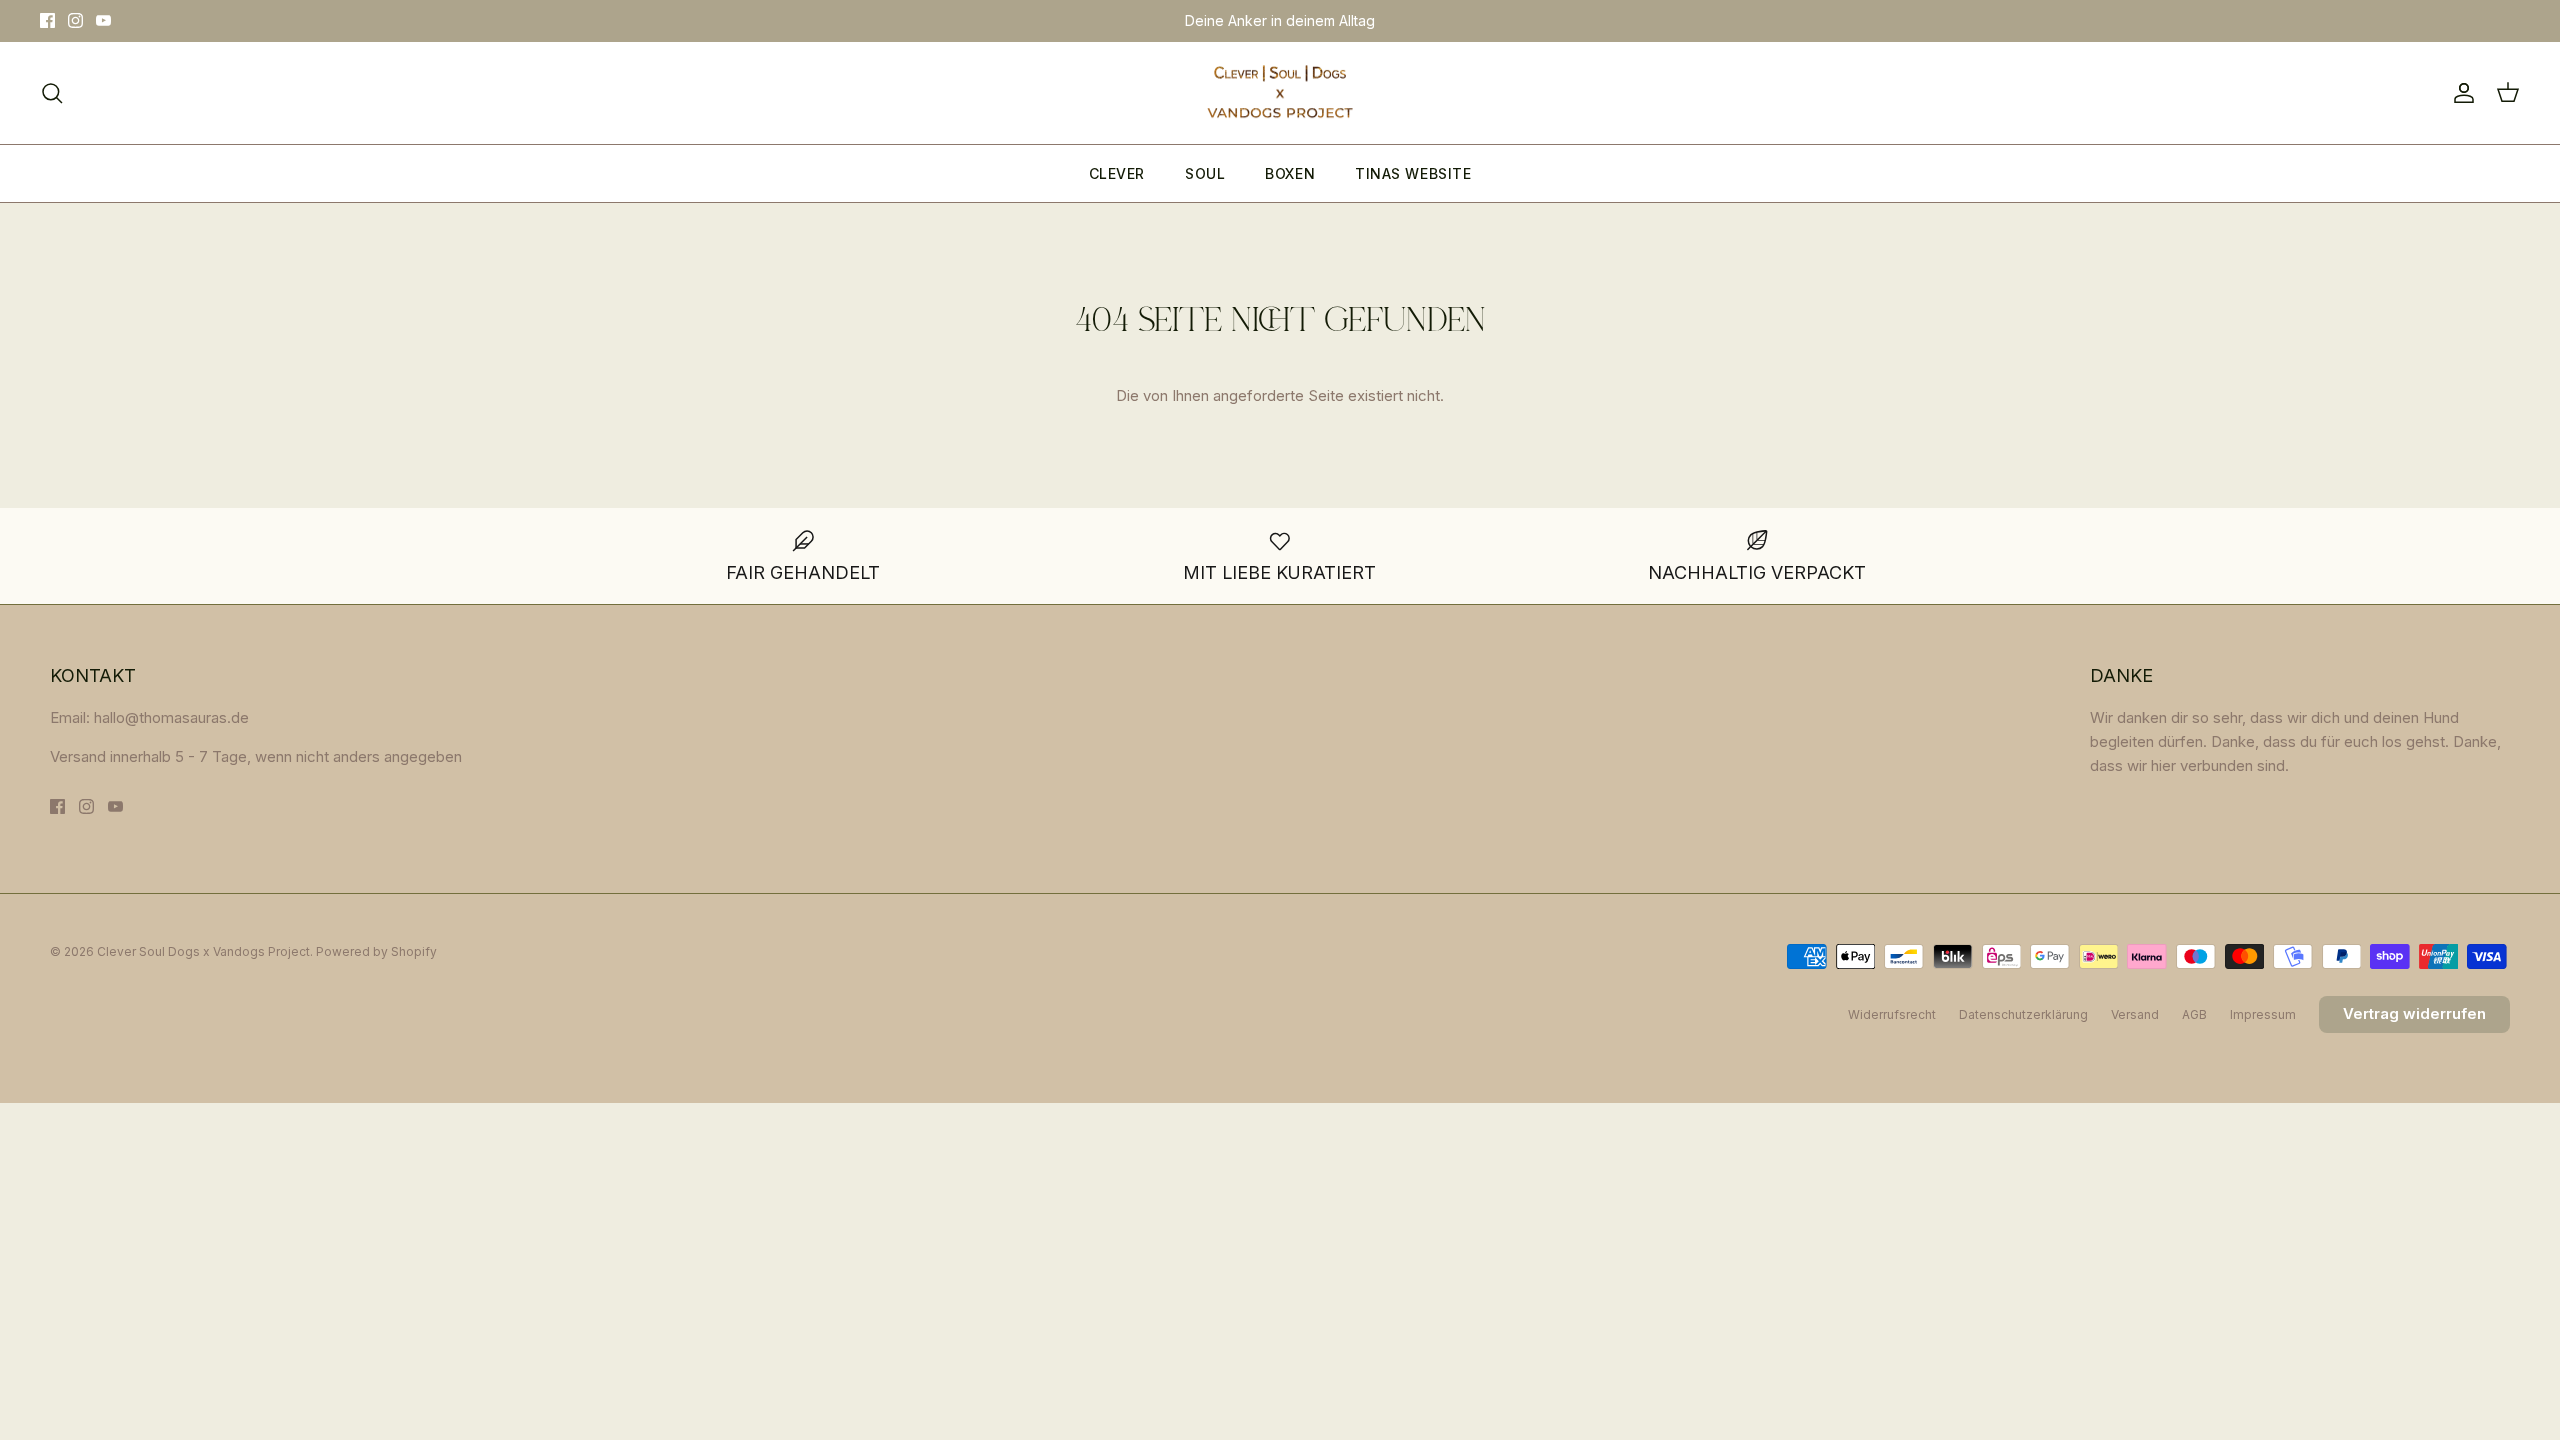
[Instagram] (75, 20)
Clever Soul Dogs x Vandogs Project (203, 951)
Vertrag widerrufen (2414, 1013)
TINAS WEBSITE (1413, 173)
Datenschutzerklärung (2023, 1014)
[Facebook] (47, 20)
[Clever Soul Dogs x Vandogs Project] (1280, 93)
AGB (2194, 1014)
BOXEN (1290, 173)
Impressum (2263, 1014)
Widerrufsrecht (1892, 1014)
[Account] (2460, 93)
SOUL (1205, 173)
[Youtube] (103, 20)
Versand (2135, 1014)
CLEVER (1117, 173)
